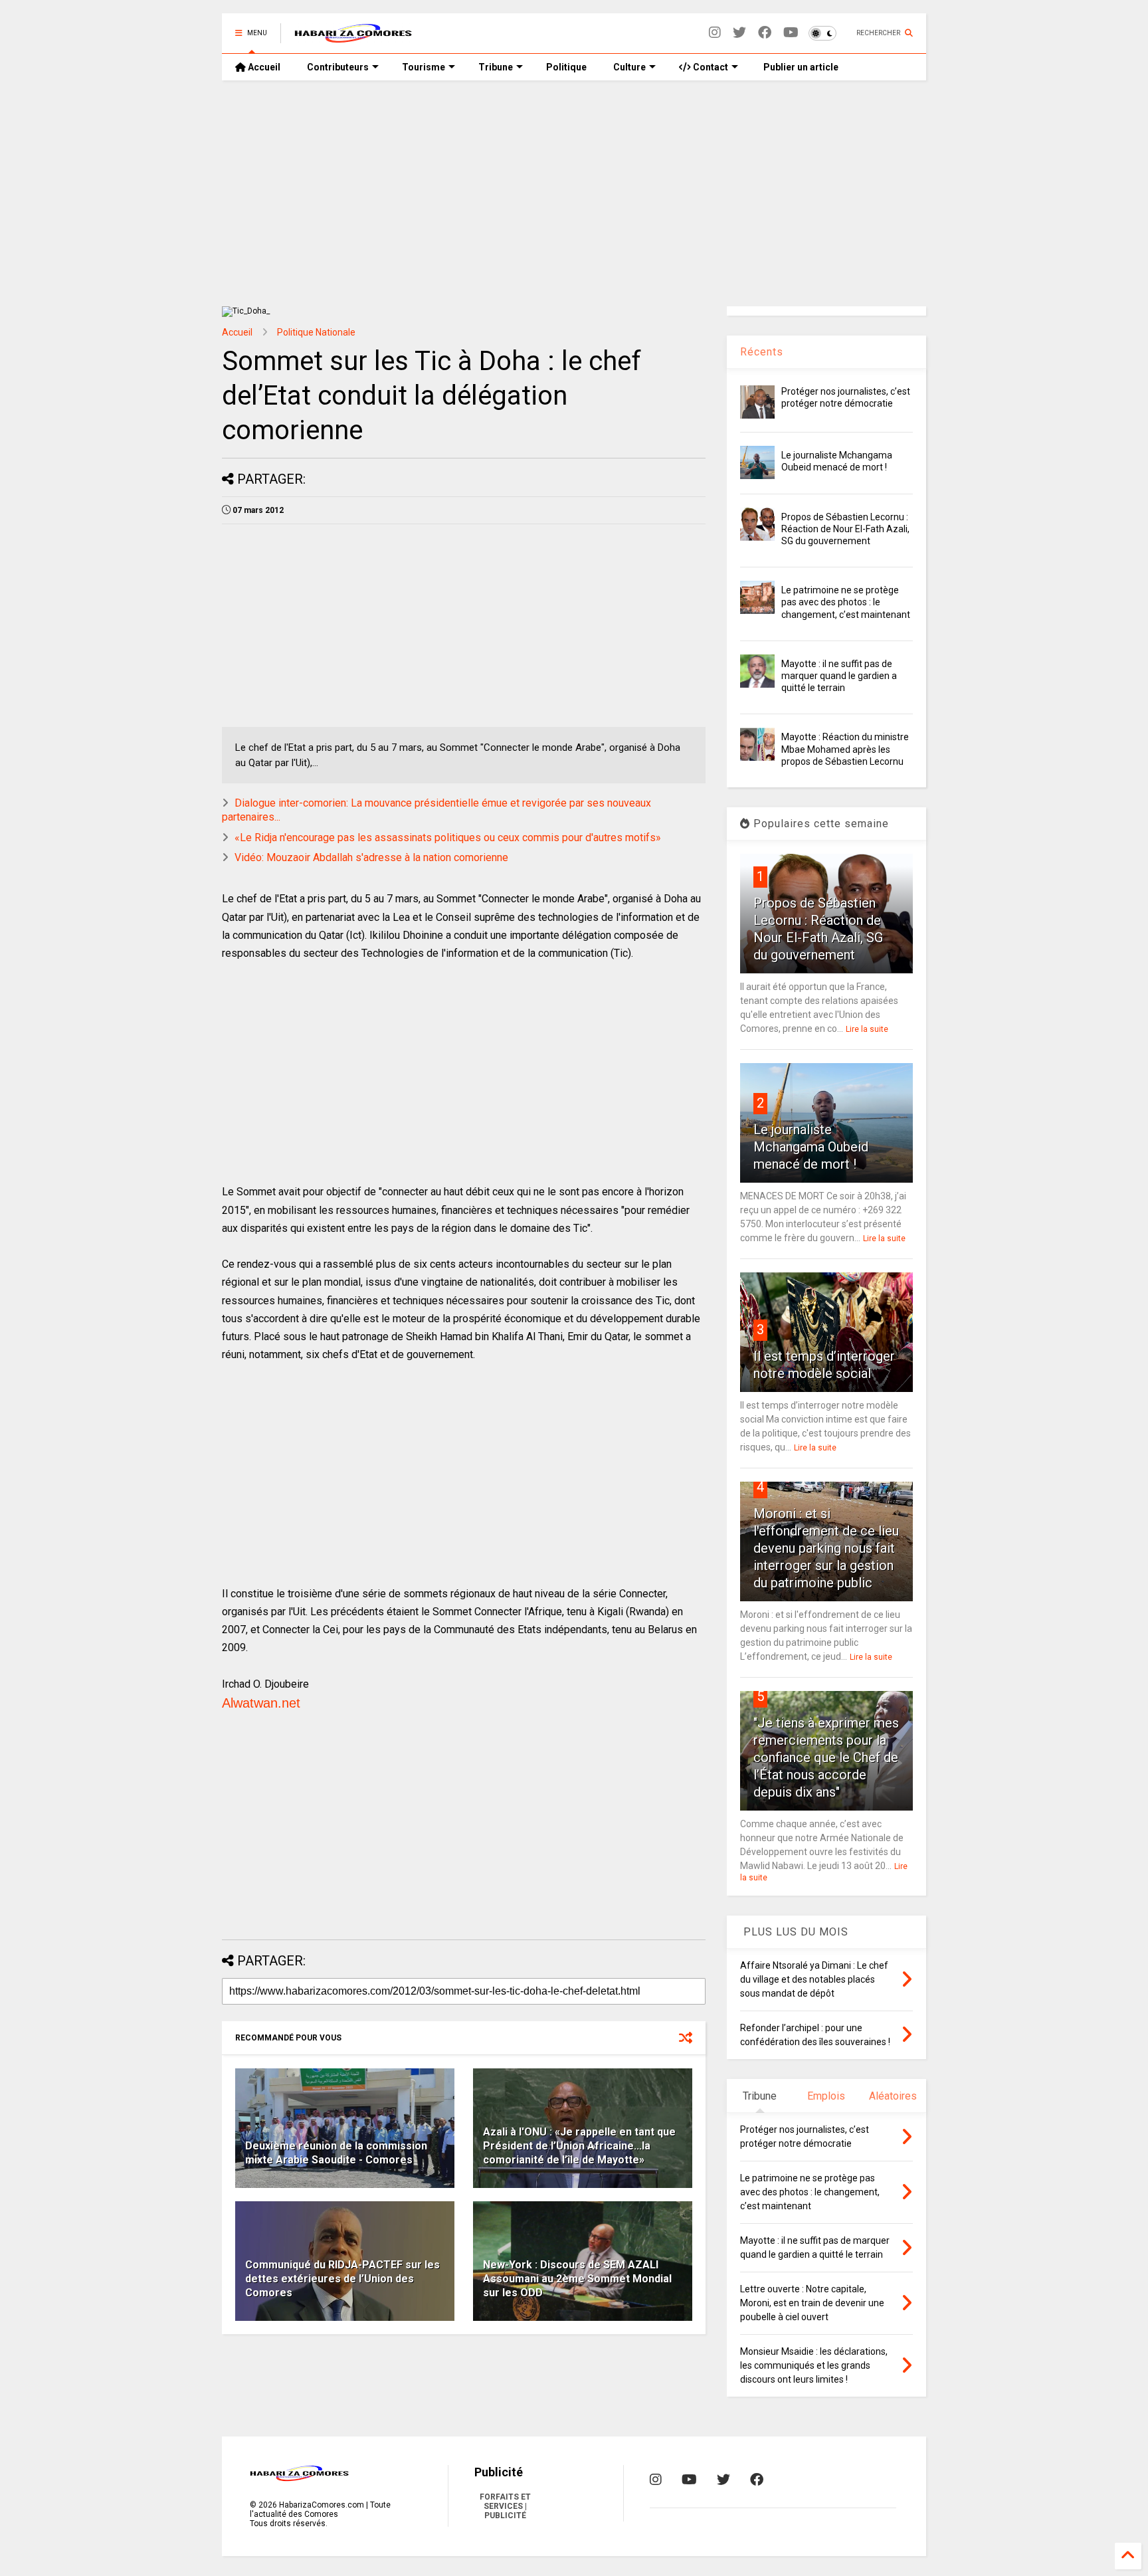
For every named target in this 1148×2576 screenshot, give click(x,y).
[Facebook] (765, 33)
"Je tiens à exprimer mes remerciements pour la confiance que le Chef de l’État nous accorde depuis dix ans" (826, 1757)
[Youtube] (791, 33)
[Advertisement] (574, 193)
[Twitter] (739, 33)
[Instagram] (715, 33)
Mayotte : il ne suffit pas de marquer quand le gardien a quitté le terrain (839, 676)
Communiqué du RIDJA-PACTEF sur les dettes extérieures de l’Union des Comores (342, 2279)
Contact (710, 67)
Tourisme (424, 67)
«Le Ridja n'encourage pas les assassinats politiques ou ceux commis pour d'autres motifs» (448, 838)
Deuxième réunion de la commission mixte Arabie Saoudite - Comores (336, 2153)
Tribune (496, 67)
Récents (762, 352)
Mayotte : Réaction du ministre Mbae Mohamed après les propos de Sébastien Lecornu (845, 749)
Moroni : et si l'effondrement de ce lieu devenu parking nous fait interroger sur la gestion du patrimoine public (826, 1548)
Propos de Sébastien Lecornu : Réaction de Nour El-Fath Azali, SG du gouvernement (845, 529)
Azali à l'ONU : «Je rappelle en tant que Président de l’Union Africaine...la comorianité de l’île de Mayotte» (579, 2146)
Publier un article (800, 67)
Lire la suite (867, 1029)
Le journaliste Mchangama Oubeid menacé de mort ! (811, 1147)
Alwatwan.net (261, 1703)
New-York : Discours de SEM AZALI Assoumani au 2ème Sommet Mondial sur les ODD (577, 2279)
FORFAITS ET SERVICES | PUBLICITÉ (505, 2506)
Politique (566, 67)
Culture (629, 67)
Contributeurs (338, 67)
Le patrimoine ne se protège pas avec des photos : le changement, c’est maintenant (846, 602)
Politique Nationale (316, 332)
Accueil (263, 67)
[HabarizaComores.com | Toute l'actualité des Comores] (353, 37)
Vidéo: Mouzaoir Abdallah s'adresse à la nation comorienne (371, 857)
